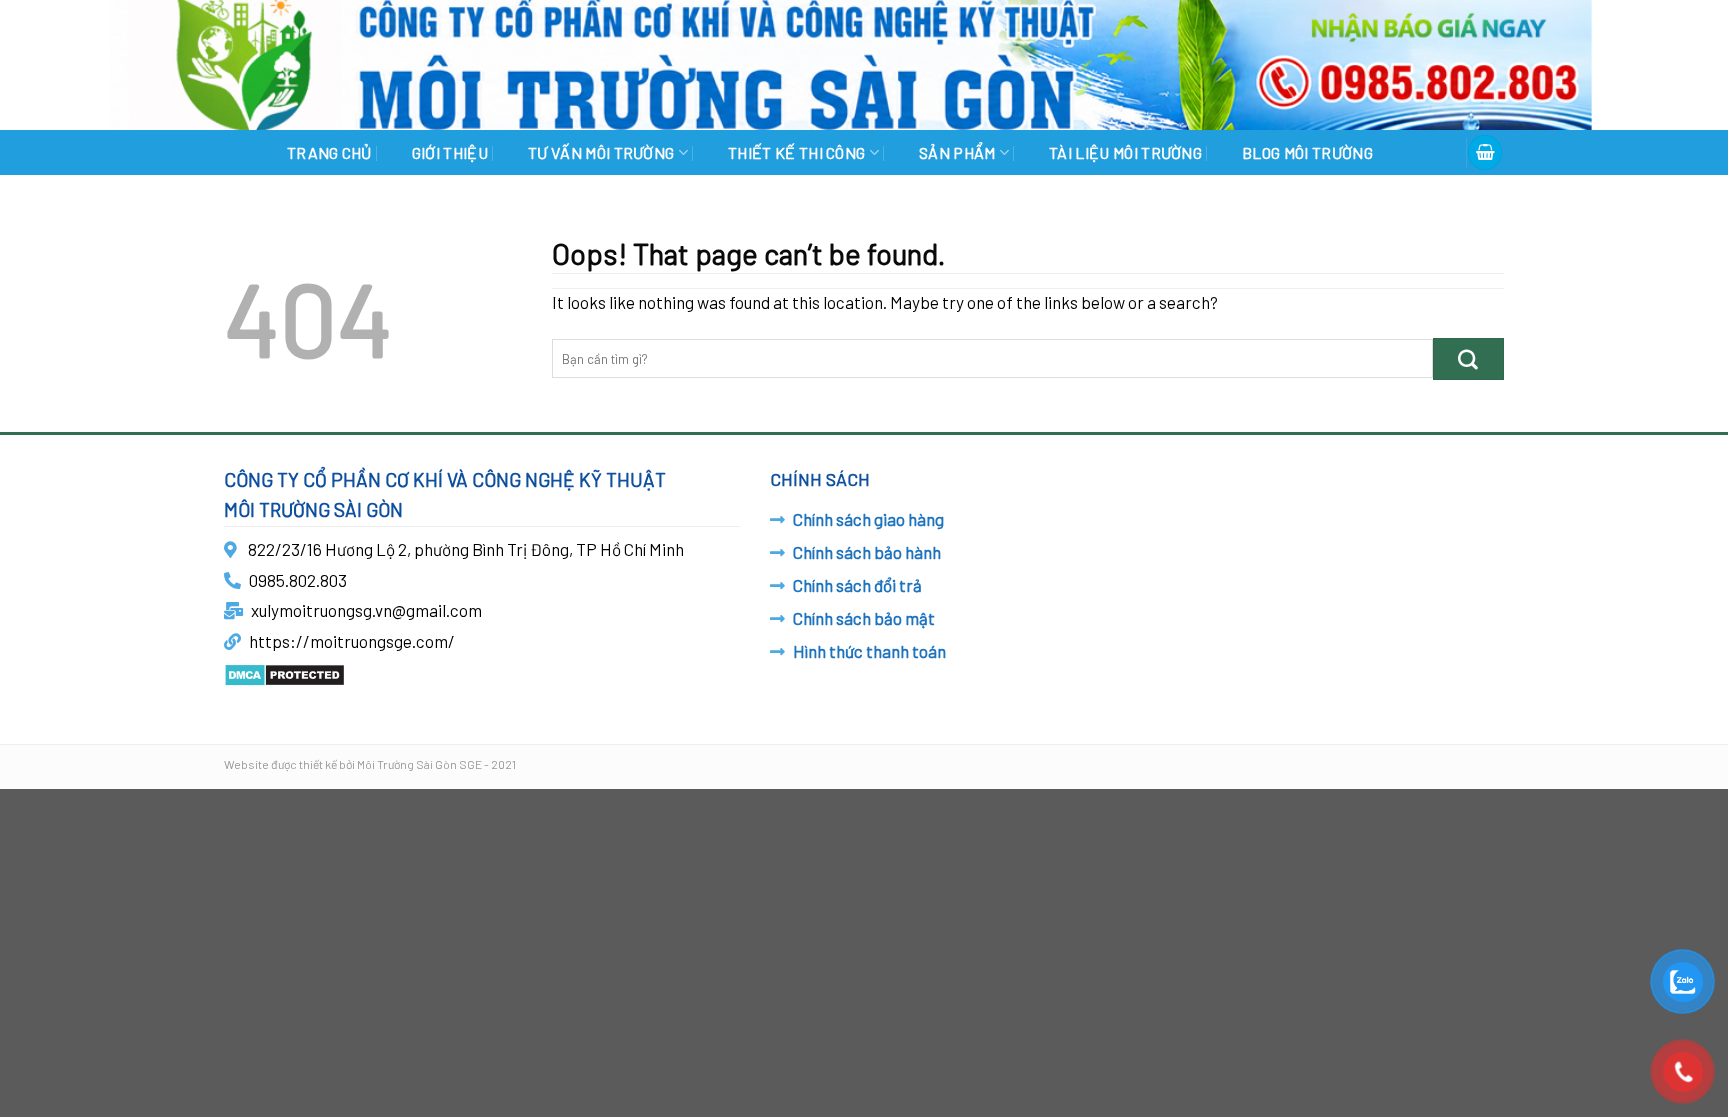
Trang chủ (329, 152)
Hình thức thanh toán (869, 651)
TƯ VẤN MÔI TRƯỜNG (601, 152)
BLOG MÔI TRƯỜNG (1307, 152)
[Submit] (1468, 358)
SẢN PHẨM (957, 152)
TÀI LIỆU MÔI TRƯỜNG (1125, 152)
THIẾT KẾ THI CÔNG (796, 152)
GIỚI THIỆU (450, 152)
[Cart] (1485, 152)
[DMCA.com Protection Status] (284, 672)
